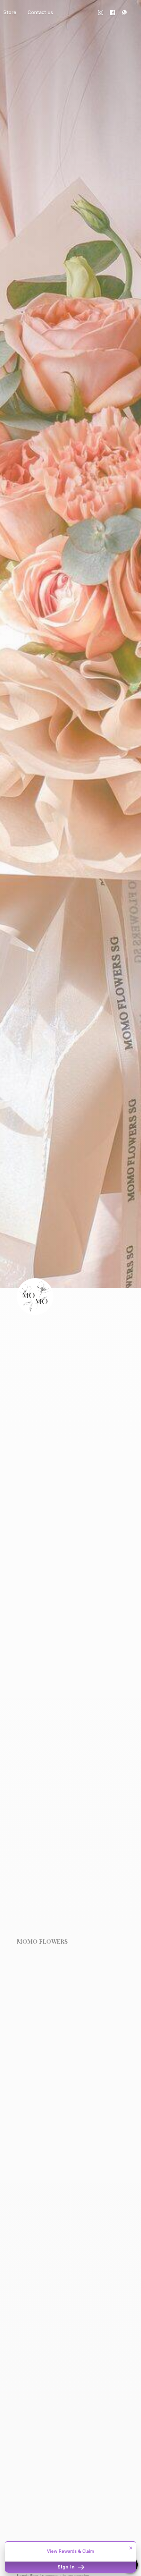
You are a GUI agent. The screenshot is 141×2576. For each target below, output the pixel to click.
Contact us (40, 12)
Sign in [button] (67, 2567)
